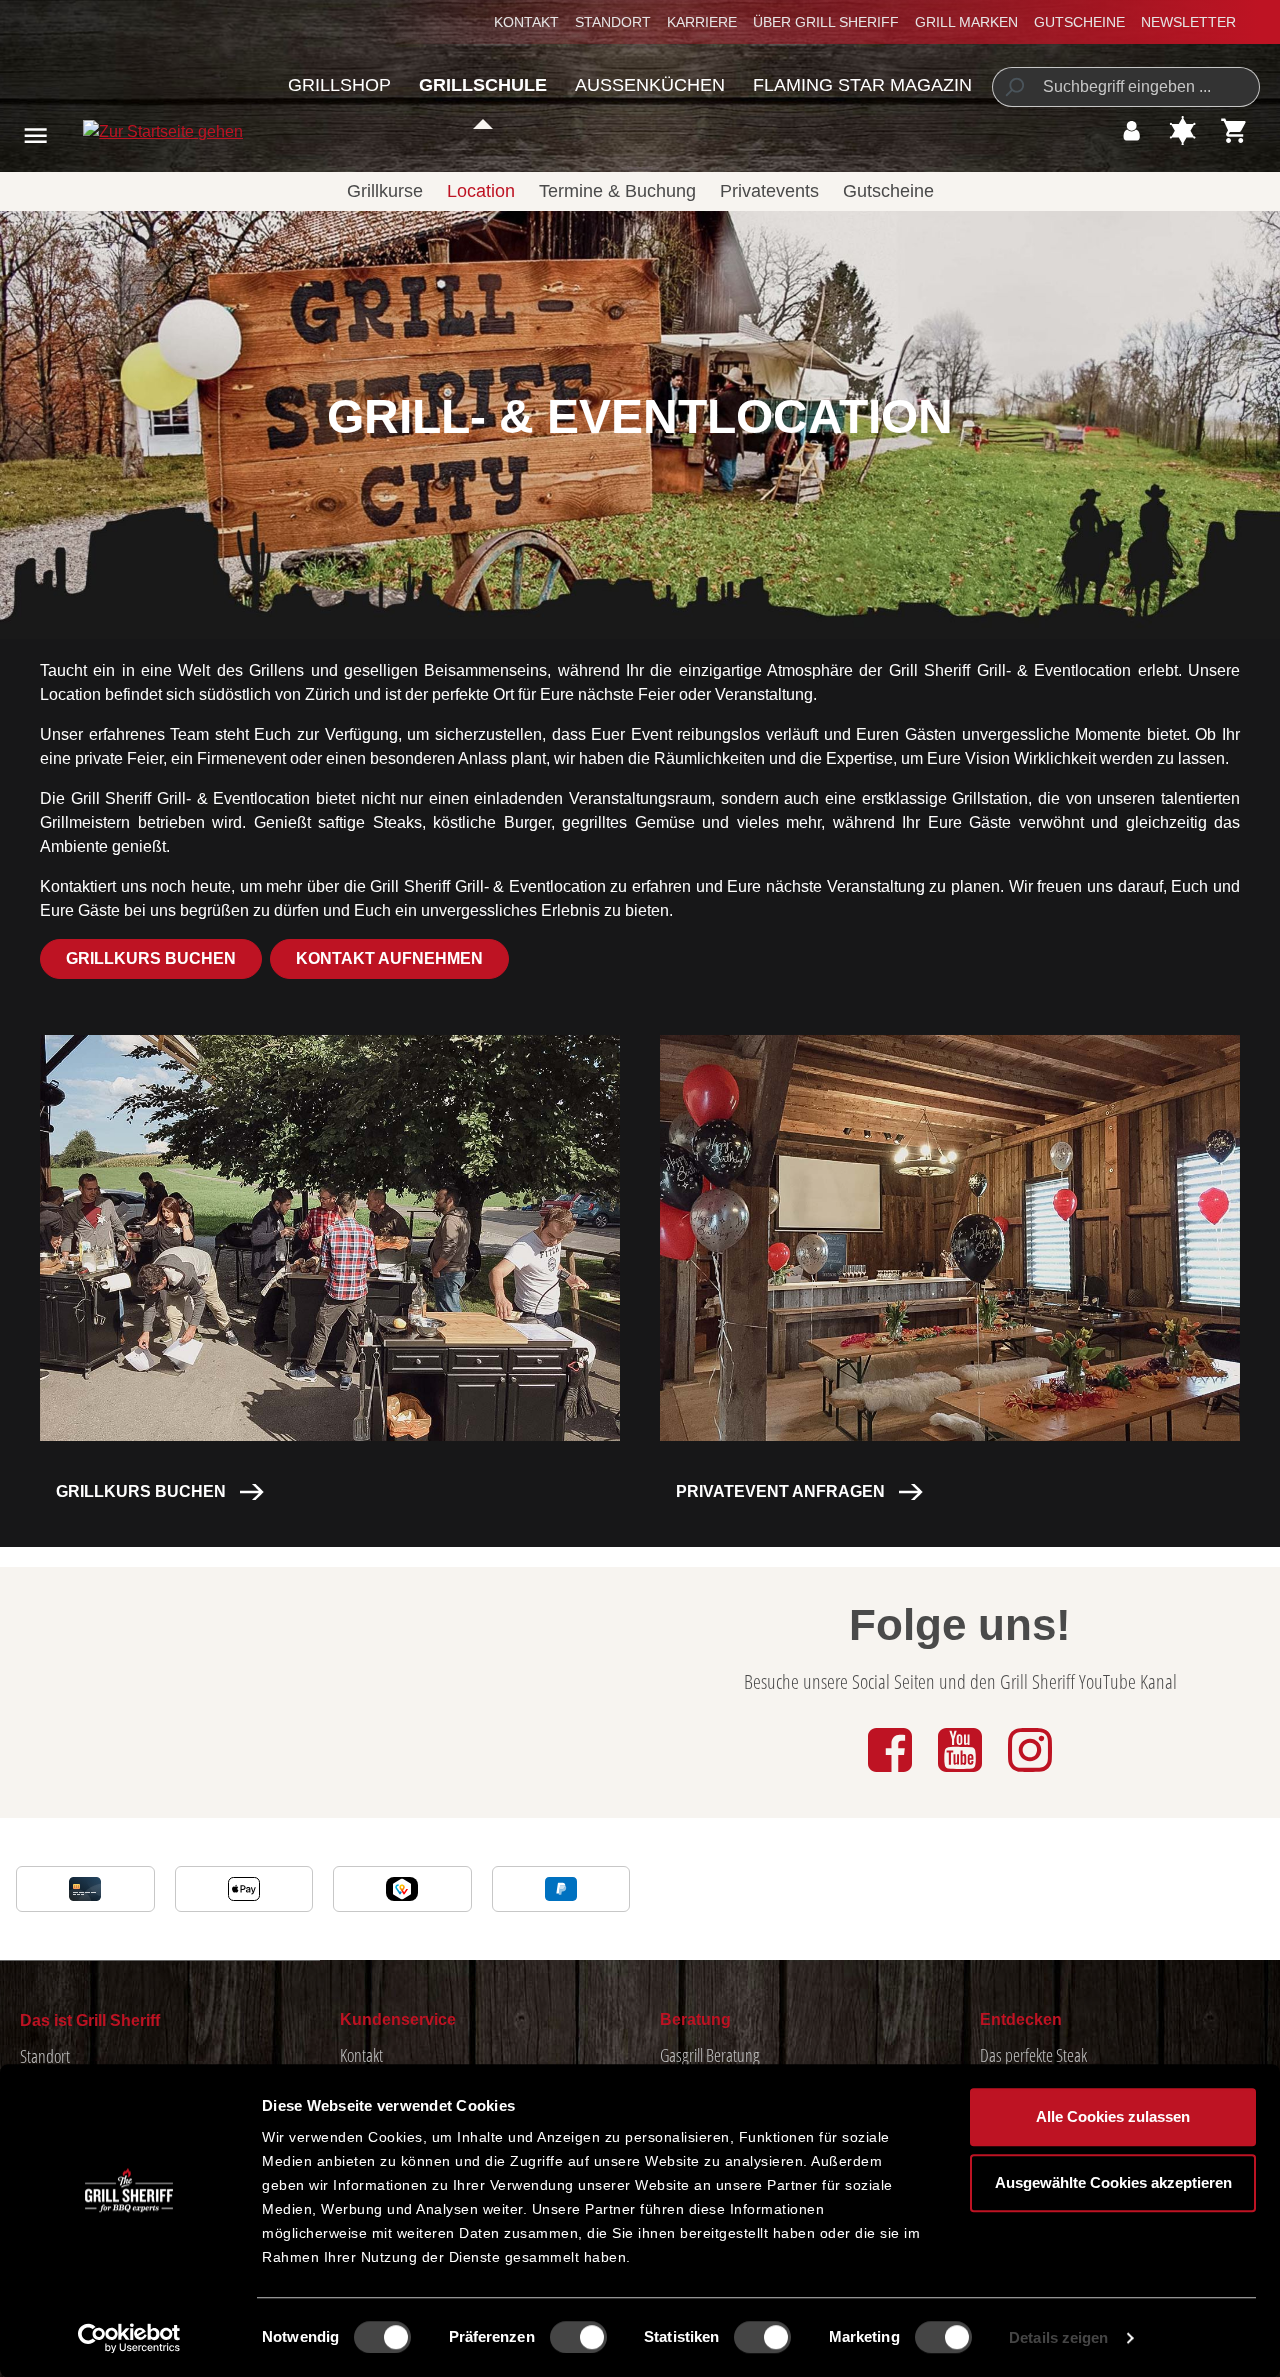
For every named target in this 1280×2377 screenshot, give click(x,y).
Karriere (702, 22)
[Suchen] (1013, 87)
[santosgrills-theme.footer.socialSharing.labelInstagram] (1030, 1773)
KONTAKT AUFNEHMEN (389, 958)
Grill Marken (966, 22)
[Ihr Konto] (1131, 130)
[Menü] (35, 135)
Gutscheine (1079, 22)
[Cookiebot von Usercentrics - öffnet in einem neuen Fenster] (129, 2338)
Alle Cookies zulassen (1113, 2116)
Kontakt (526, 22)
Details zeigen (1058, 2337)
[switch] (578, 2337)
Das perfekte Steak (1033, 2055)
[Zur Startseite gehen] (133, 131)
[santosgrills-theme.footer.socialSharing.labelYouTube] (962, 1773)
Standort (613, 22)
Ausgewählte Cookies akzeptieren (1113, 2182)
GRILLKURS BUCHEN (151, 958)
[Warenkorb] (1234, 130)
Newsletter (1188, 22)
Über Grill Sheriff (826, 22)
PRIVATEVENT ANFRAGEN (780, 1491)
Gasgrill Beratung (710, 2055)
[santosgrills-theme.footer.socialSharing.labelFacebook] (892, 1773)
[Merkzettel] (1182, 130)
